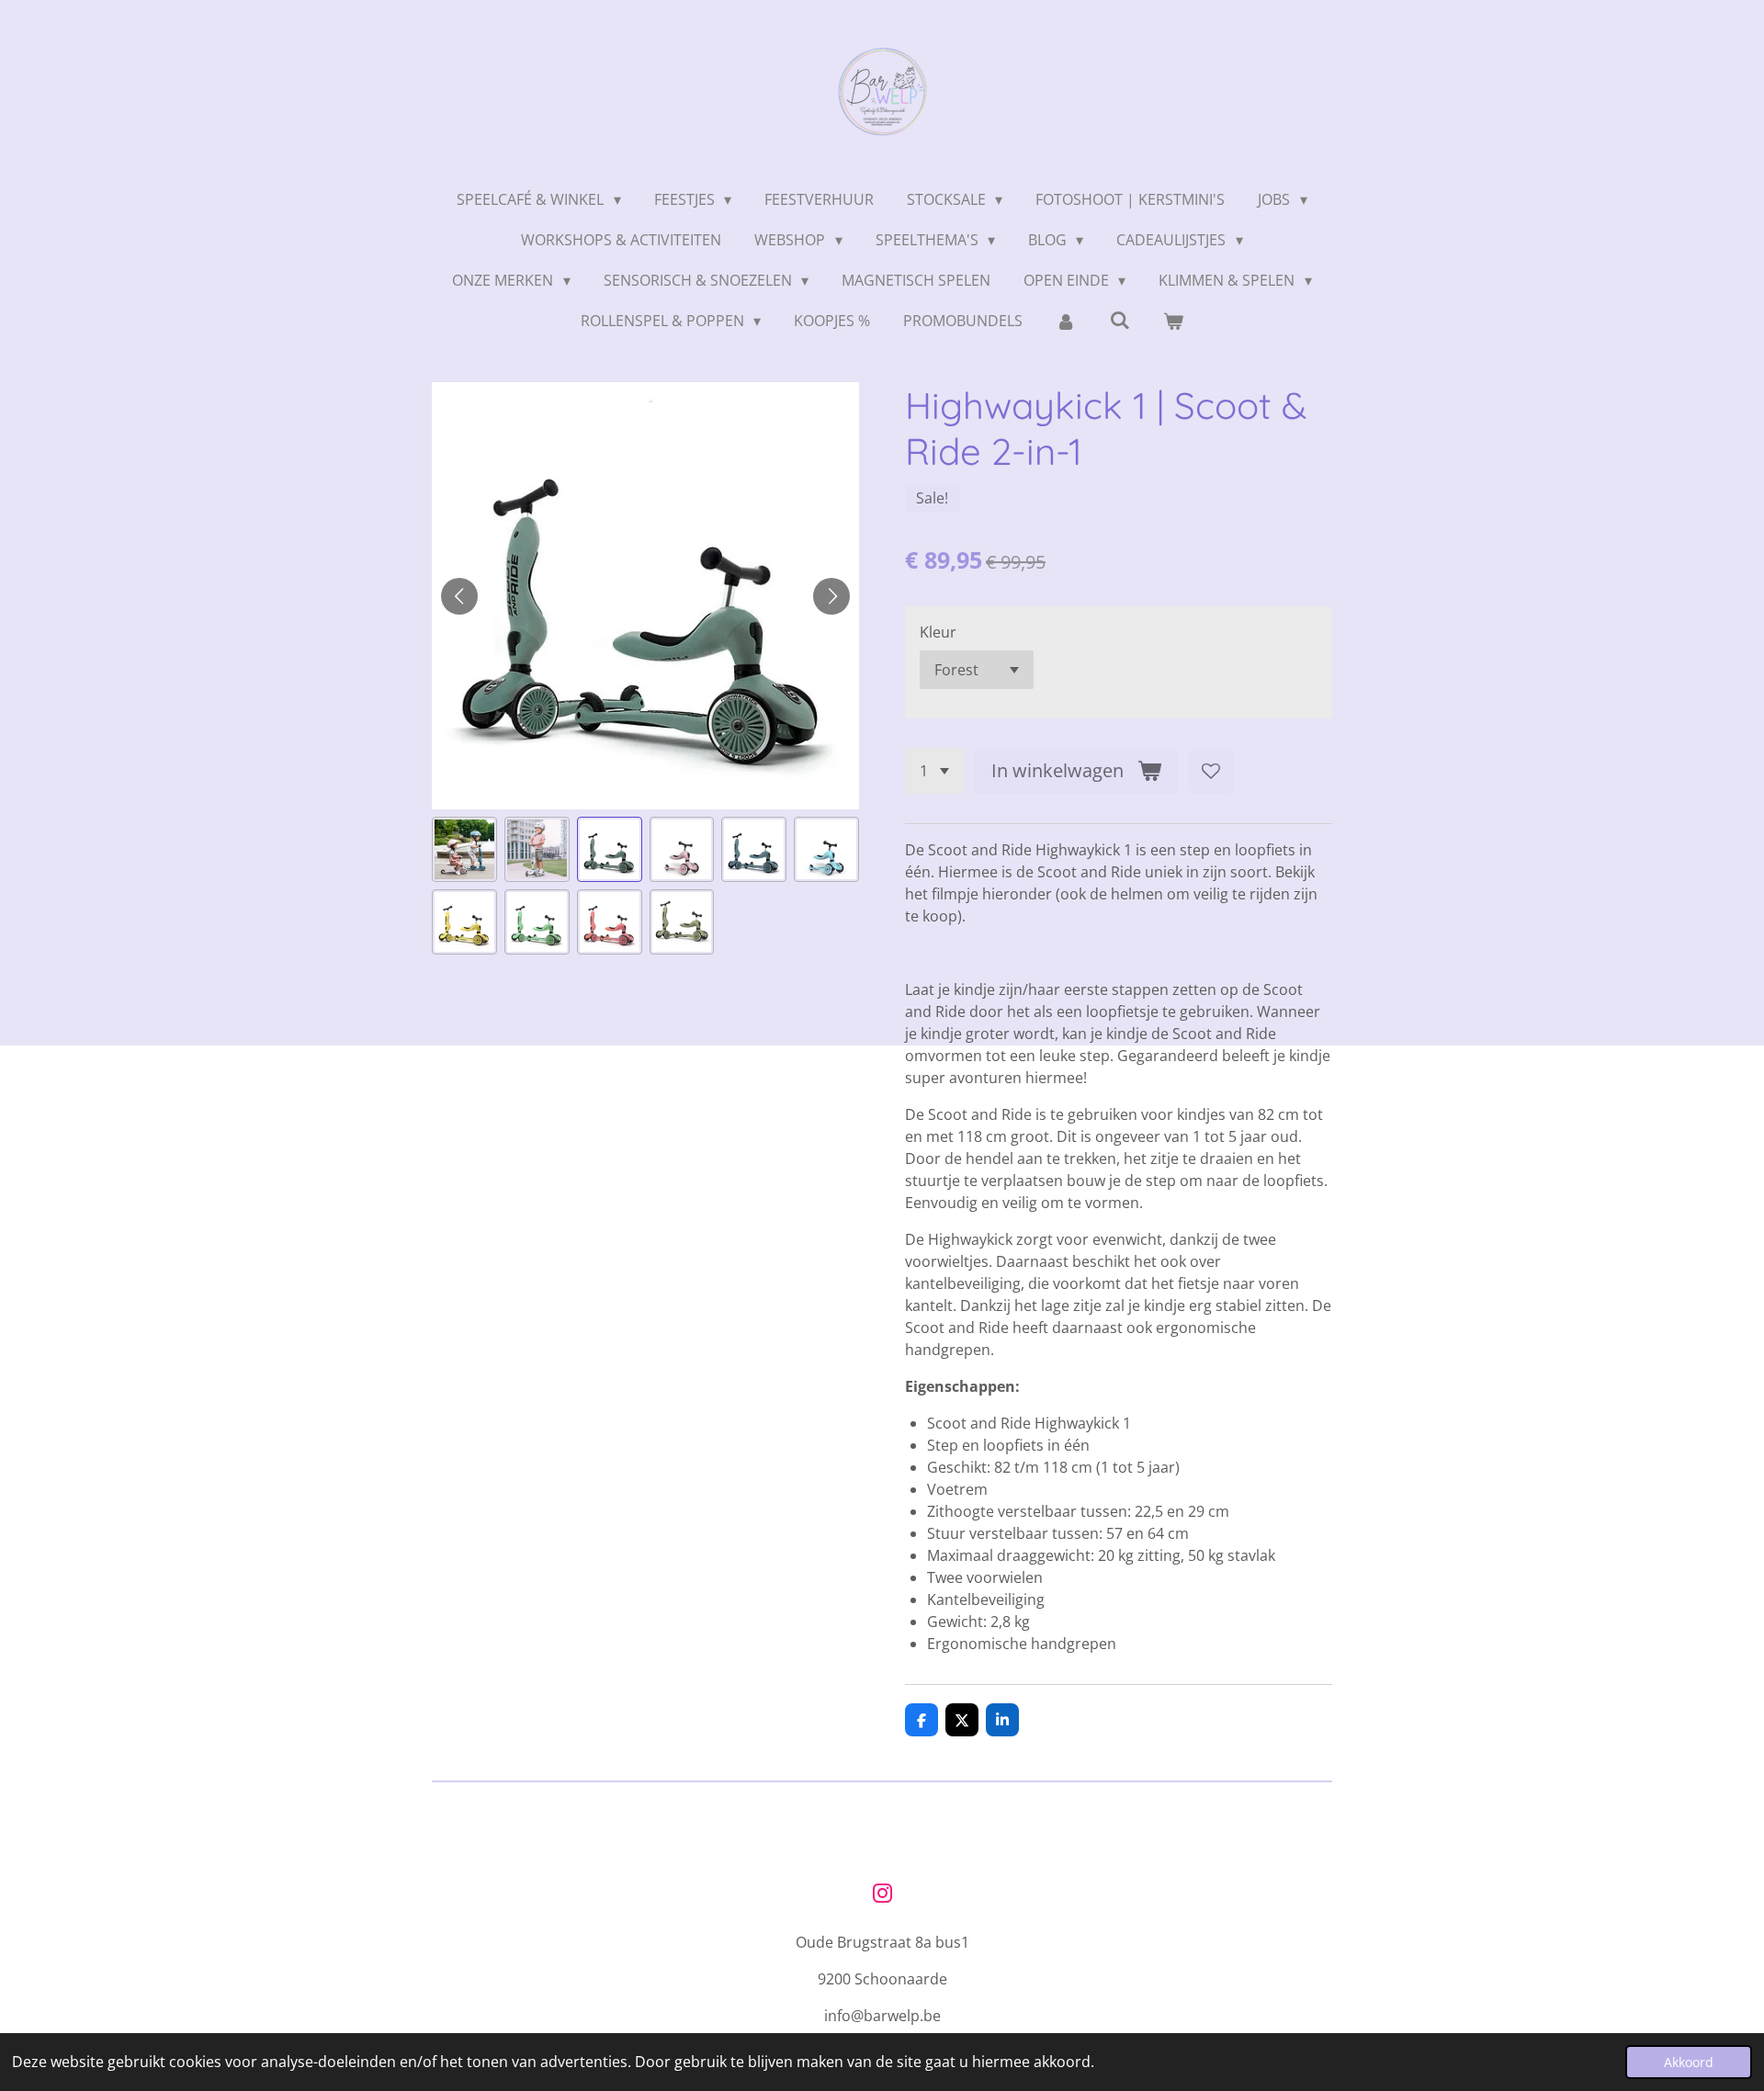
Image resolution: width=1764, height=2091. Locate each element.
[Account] (1066, 321)
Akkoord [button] (1689, 2062)
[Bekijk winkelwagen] (1173, 321)
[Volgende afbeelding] (831, 596)
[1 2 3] (934, 771)
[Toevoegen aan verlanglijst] (1211, 771)
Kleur (938, 632)
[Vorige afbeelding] (459, 596)
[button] (464, 849)
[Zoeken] (1120, 320)
